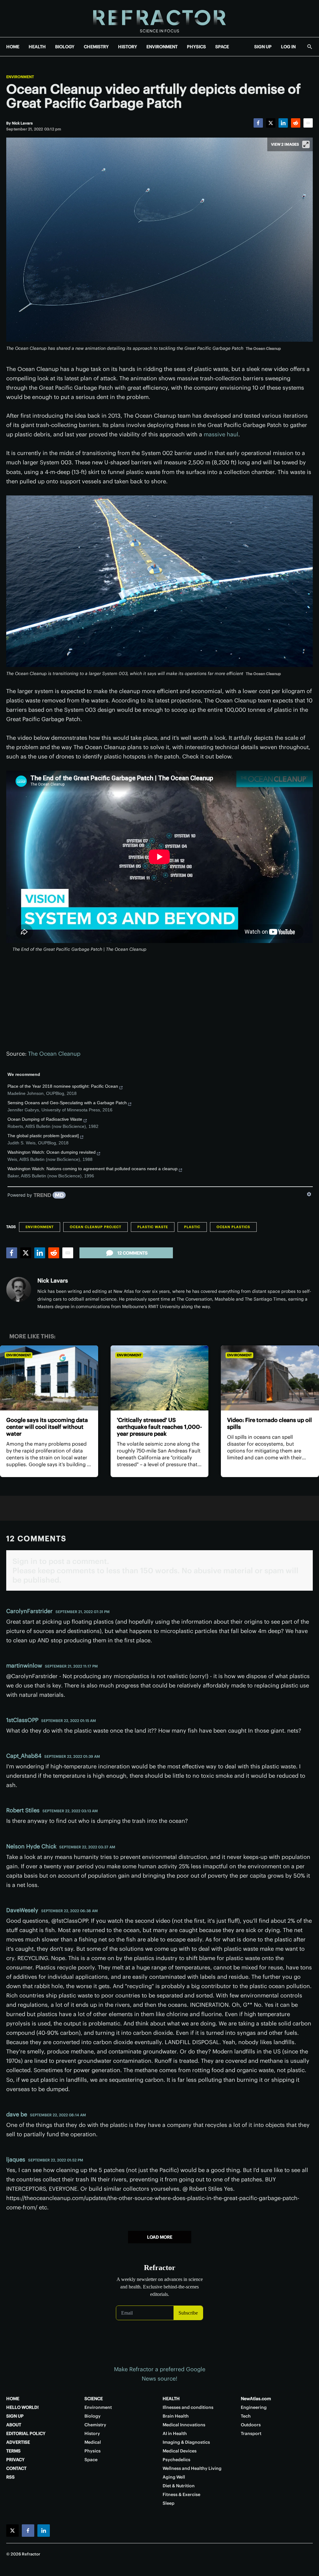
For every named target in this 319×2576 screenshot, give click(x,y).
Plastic (192, 1227)
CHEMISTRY (96, 47)
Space (91, 2460)
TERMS (13, 2451)
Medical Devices (180, 2451)
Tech (246, 2416)
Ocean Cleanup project (95, 1227)
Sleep (169, 2503)
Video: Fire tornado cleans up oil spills (269, 1423)
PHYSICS (196, 47)
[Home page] (159, 19)
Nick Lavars (53, 1281)
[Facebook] (258, 123)
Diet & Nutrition (179, 2486)
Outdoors (251, 2425)
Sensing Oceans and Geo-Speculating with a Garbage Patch (67, 1103)
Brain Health (176, 2416)
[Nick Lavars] (19, 1289)
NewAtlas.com (256, 2399)
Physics (93, 2451)
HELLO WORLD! (22, 2407)
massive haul (221, 434)
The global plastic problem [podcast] (43, 1136)
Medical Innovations (184, 2425)
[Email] (308, 123)
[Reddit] (296, 123)
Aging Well (174, 2477)
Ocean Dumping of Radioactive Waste (45, 1119)
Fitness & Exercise (181, 2494)
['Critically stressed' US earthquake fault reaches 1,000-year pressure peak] (160, 1378)
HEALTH (37, 47)
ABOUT (14, 2425)
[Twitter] (271, 123)
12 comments (133, 1253)
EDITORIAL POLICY (26, 2433)
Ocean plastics (233, 1227)
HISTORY (128, 47)
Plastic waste (153, 1227)
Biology (93, 2416)
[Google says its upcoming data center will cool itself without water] (49, 1378)
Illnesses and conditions (188, 2407)
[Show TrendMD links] (309, 1194)
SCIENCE (94, 2399)
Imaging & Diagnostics (186, 2442)
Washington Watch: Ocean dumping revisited (52, 1152)
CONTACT (16, 2468)
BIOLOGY (65, 47)
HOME (13, 47)
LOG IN (288, 47)
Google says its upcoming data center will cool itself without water (47, 1427)
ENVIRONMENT (162, 47)
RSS (10, 2477)
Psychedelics (176, 2460)
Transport (251, 2433)
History (92, 2433)
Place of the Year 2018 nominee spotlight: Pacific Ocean (63, 1086)
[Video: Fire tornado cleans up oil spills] (270, 1378)
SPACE (222, 47)
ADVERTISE (18, 2442)
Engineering (254, 2407)
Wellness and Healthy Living (192, 2468)
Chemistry (95, 2425)
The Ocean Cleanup (54, 1054)
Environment (20, 77)
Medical (93, 2442)
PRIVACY (15, 2460)
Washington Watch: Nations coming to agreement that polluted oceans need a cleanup (93, 1169)
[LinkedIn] (283, 123)
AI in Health (175, 2433)
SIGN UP (263, 47)
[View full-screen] (306, 144)
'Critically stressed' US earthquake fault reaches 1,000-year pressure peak (159, 1427)
